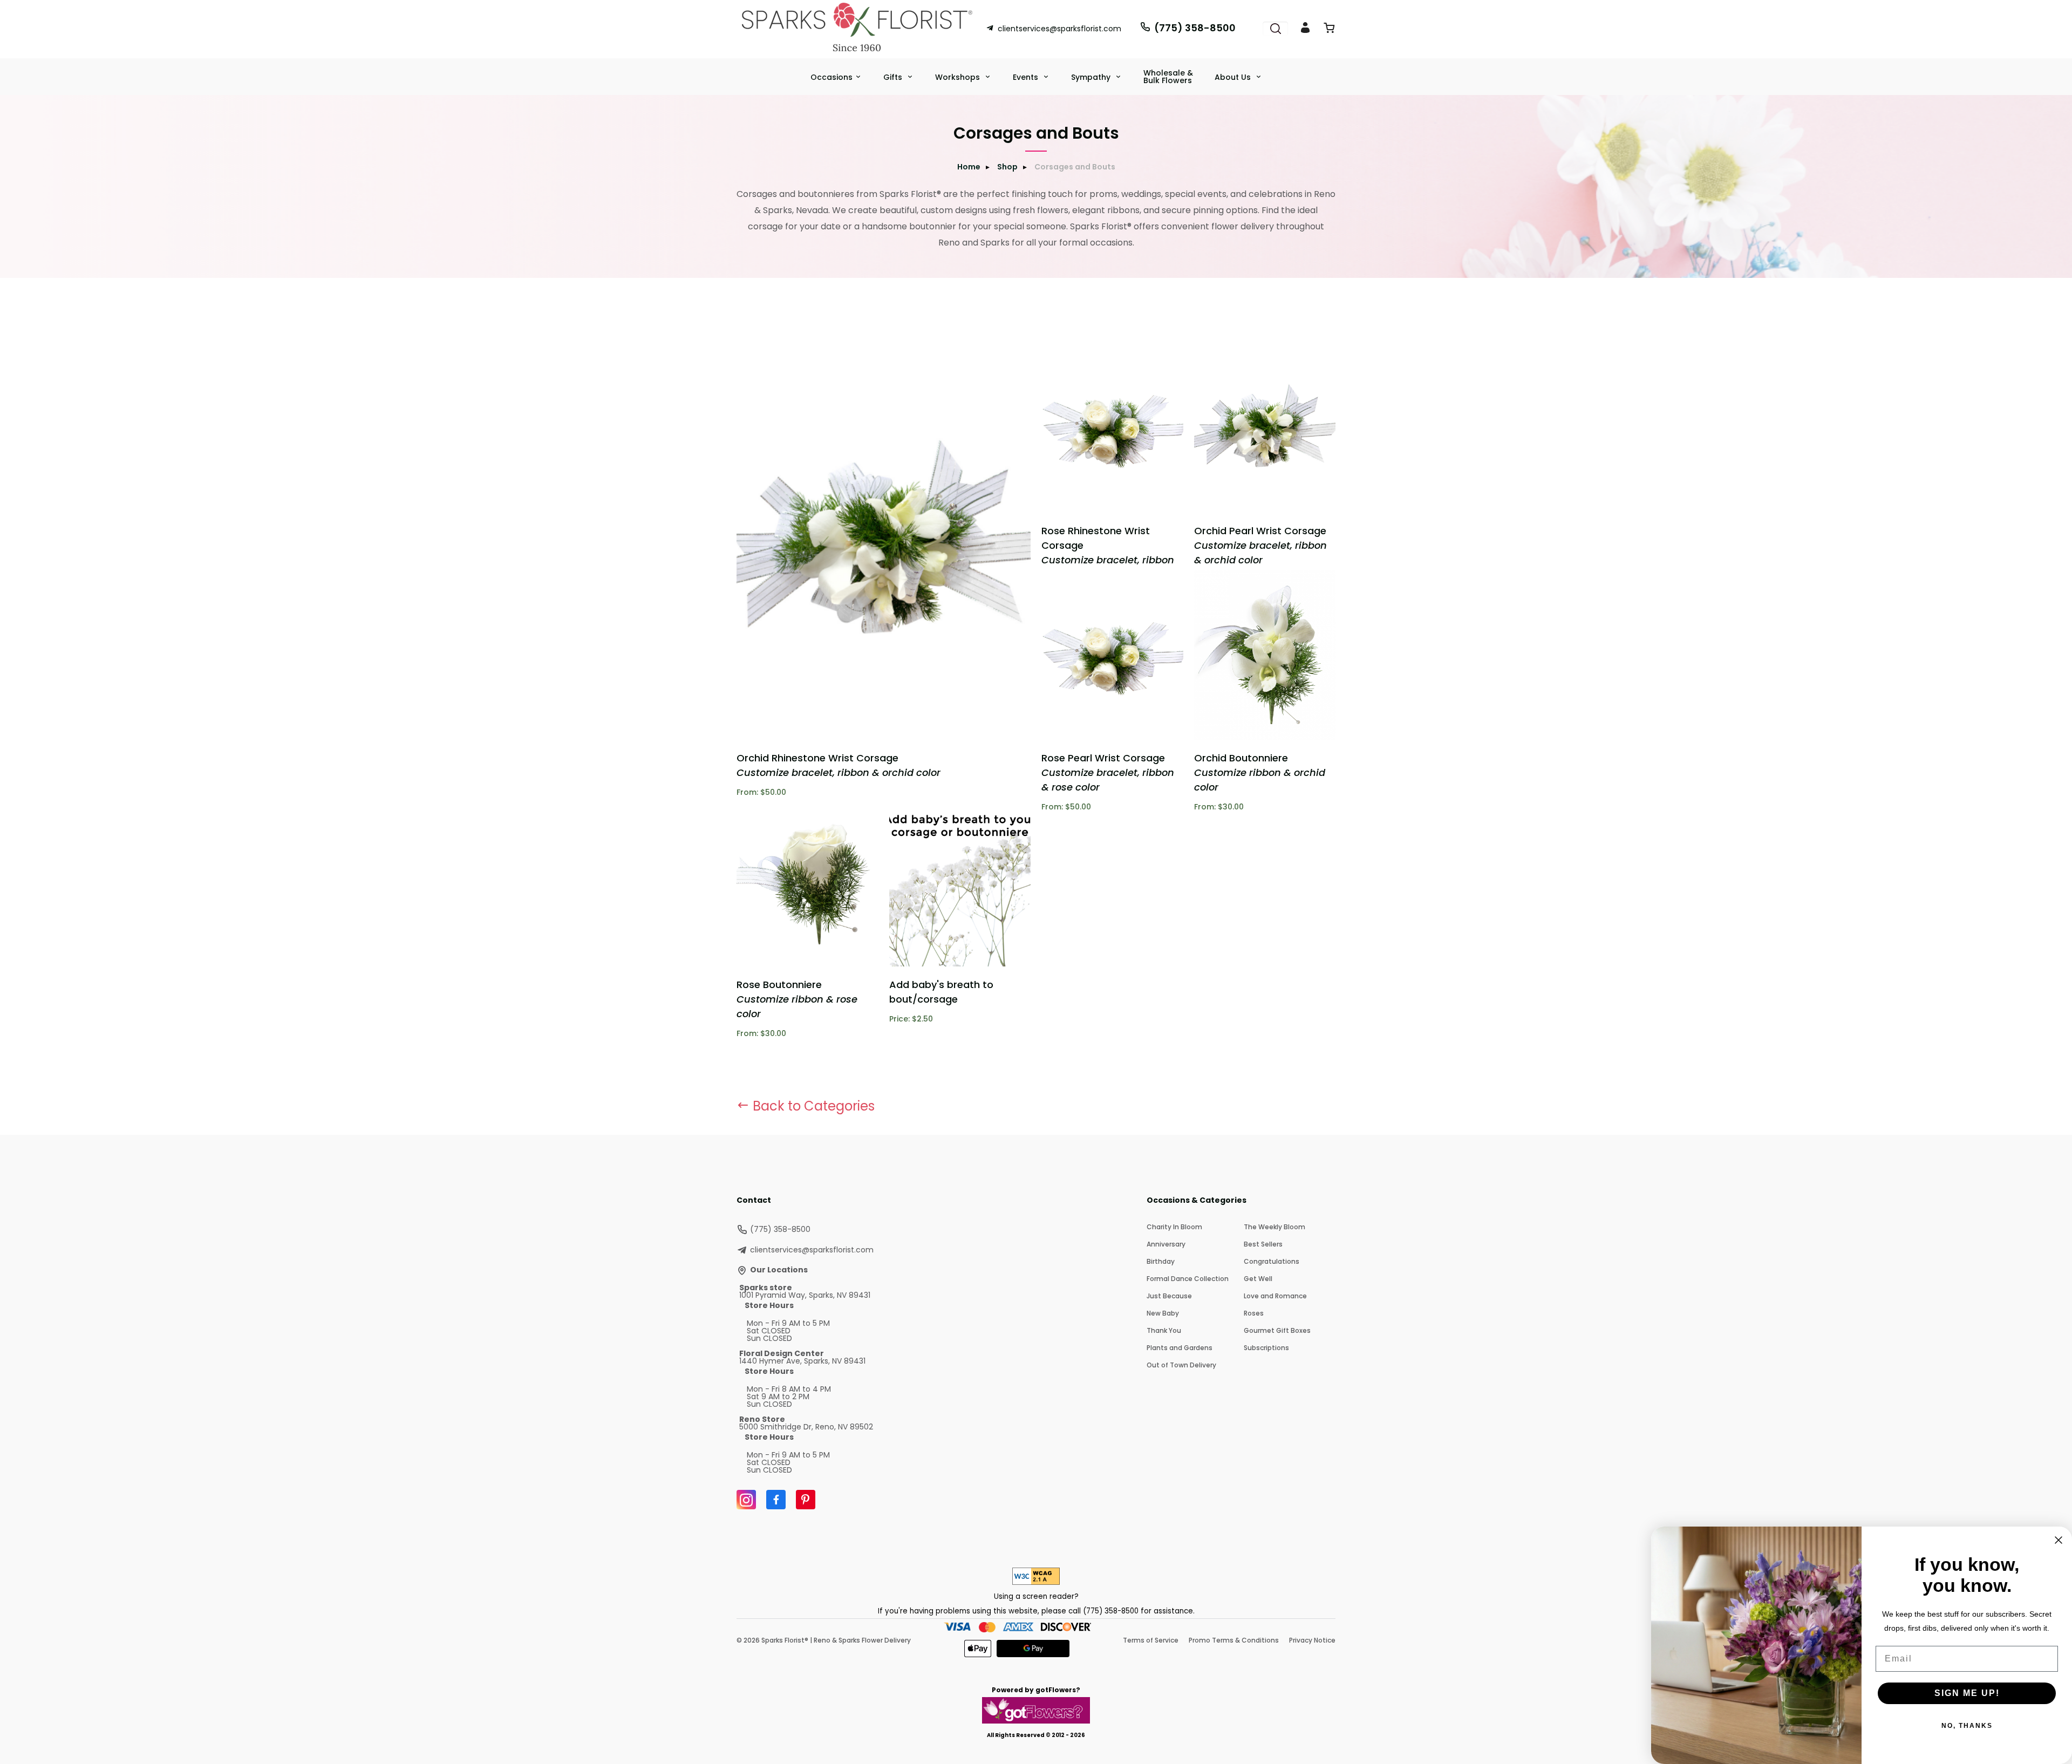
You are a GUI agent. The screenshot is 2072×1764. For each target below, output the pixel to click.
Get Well (1258, 1279)
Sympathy (1092, 77)
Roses (1254, 1313)
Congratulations (1272, 1261)
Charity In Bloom (1174, 1227)
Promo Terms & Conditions (1234, 1640)
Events (1027, 77)
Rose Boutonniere (797, 999)
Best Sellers (1263, 1244)
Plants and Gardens (1180, 1348)
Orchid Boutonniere (1260, 772)
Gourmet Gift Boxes (1277, 1330)
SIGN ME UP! (1967, 1693)
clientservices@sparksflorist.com (1059, 29)
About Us (1234, 77)
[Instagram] (746, 1500)
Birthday (1161, 1261)
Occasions (831, 77)
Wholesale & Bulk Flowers (1168, 77)
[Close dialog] (2059, 1540)
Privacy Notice (1312, 1640)
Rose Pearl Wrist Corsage (1108, 772)
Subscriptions (1266, 1348)
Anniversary (1166, 1244)
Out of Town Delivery (1181, 1365)
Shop (1007, 167)
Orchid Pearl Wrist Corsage (1260, 545)
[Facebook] (776, 1500)
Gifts (894, 77)
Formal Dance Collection (1188, 1279)
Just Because (1169, 1296)
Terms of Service (1151, 1640)
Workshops (959, 77)
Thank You (1164, 1330)
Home (969, 167)
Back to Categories (812, 1106)
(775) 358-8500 (1195, 28)
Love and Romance (1275, 1296)
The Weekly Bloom (1274, 1227)
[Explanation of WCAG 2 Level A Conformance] (1036, 1582)
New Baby (1163, 1313)
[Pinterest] (806, 1500)
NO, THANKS (1967, 1726)
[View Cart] (1329, 30)
